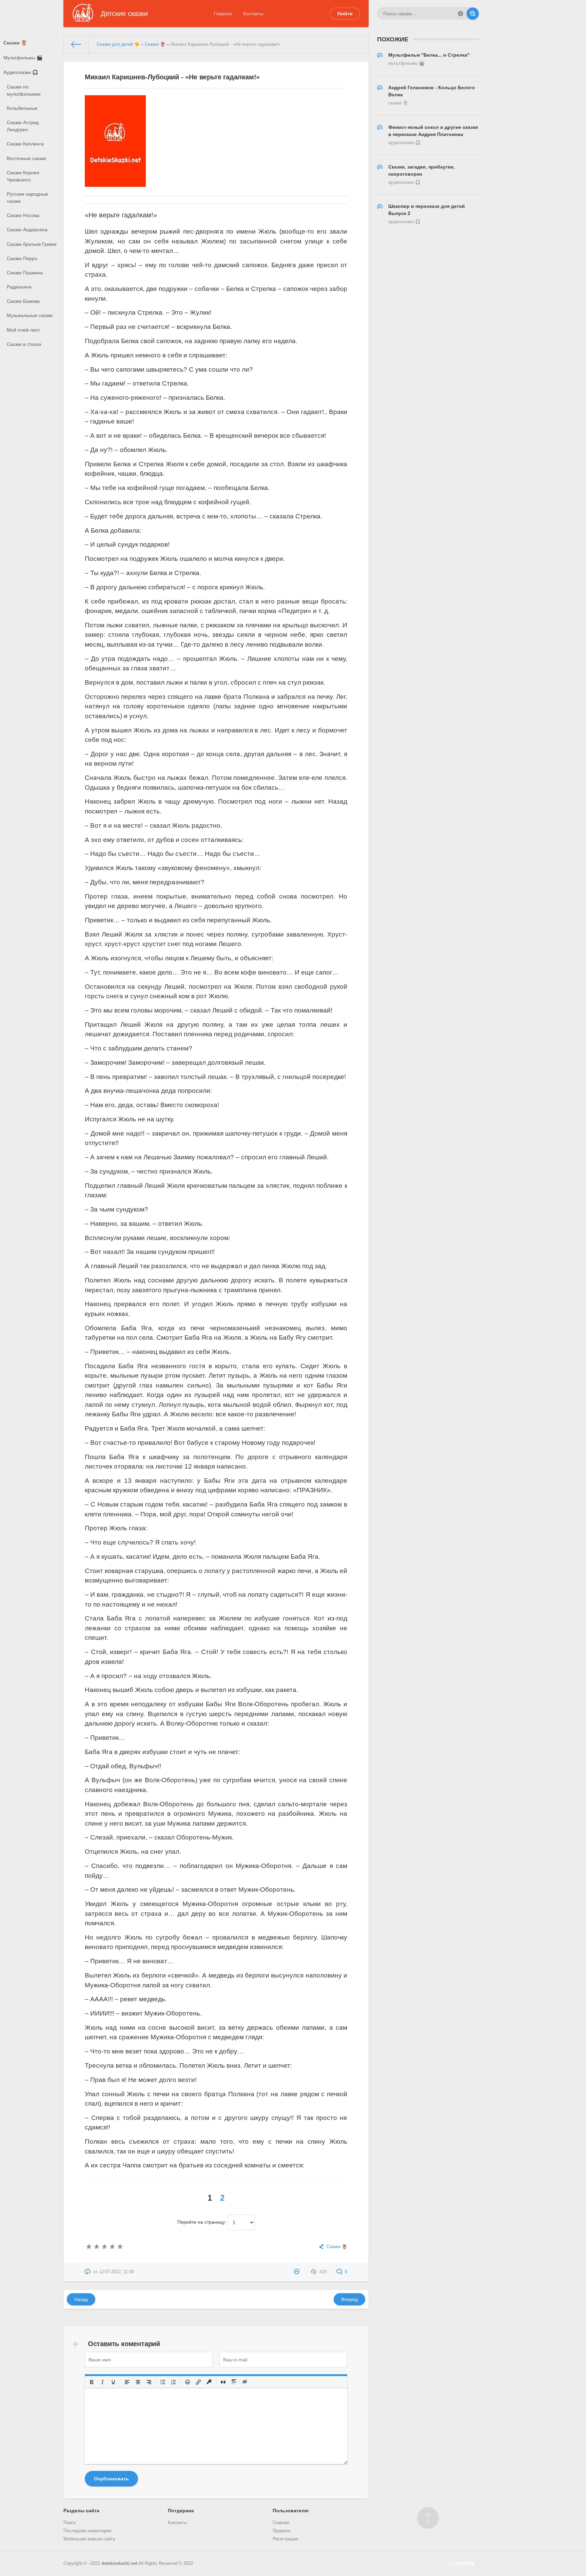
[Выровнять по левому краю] (127, 2382)
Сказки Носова (23, 215)
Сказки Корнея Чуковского (23, 176)
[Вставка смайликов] (188, 2382)
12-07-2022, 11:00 (116, 2272)
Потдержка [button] (181, 2511)
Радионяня (19, 287)
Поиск (70, 2523)
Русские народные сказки (27, 198)
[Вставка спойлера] (234, 2382)
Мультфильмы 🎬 (23, 58)
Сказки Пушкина (25, 273)
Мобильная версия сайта (89, 2539)
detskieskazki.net (119, 2563)
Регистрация (285, 2539)
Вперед (349, 2299)
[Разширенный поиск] (461, 14)
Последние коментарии (87, 2531)
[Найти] (473, 14)
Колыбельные (22, 108)
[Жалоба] (298, 2272)
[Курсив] (102, 2382)
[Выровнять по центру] (138, 2382)
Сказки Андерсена (27, 230)
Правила (281, 2531)
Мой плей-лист (23, 330)
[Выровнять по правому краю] (149, 2382)
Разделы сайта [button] (81, 2511)
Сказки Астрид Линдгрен (23, 126)
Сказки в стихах (24, 344)
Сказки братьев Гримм (32, 244)
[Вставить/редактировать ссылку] (198, 2382)
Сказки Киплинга (25, 144)
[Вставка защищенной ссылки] (209, 2382)
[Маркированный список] (163, 2382)
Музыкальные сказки (30, 315)
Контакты (253, 14)
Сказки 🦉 (15, 43)
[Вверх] (428, 2518)
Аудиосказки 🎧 (21, 72)
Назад (81, 2299)
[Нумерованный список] (174, 2382)
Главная (223, 14)
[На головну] (76, 44)
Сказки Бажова (23, 301)
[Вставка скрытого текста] (245, 2382)
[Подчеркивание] (113, 2382)
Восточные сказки (26, 158)
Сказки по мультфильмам (24, 90)
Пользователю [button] (291, 2511)
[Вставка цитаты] (223, 2382)
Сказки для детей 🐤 (118, 44)
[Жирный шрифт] (92, 2382)
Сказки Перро (22, 258)
